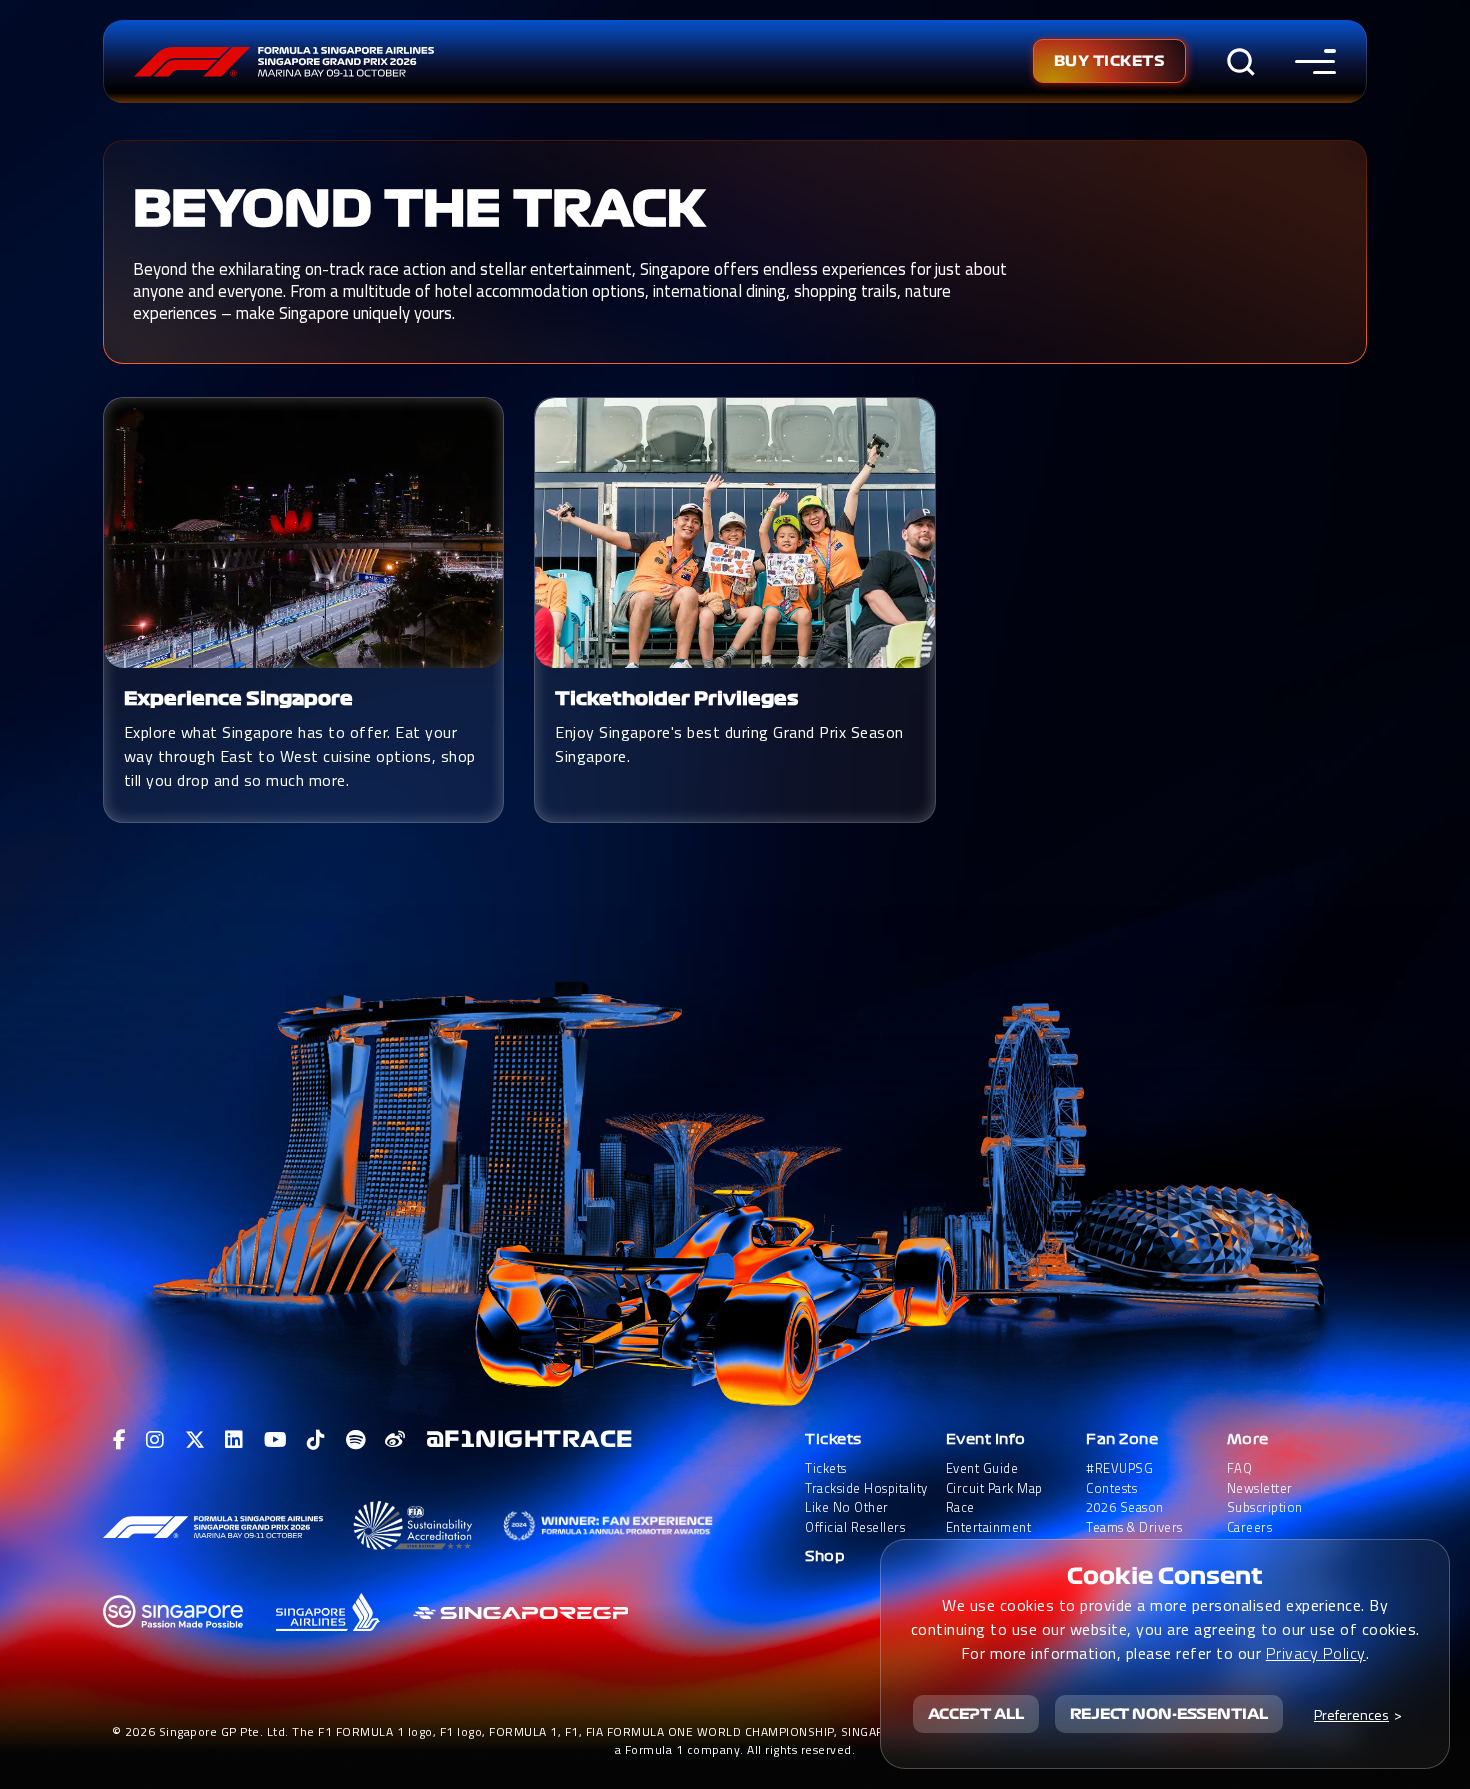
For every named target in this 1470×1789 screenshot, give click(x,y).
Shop (825, 1556)
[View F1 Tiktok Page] (316, 1440)
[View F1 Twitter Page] (195, 1440)
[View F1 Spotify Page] (356, 1440)
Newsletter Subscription (1265, 1498)
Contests (1111, 1488)
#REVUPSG (1119, 1468)
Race (960, 1507)
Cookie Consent (1165, 1576)
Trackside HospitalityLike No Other (866, 1498)
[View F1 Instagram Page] (155, 1440)
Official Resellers (855, 1527)
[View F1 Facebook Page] (120, 1440)
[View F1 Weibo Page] (395, 1440)
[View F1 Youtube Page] (276, 1440)
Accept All (976, 1714)
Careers (1250, 1527)
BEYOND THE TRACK (419, 209)
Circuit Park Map (994, 1488)
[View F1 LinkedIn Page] (234, 1440)
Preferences (1351, 1714)
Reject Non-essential (1169, 1714)
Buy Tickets (1110, 61)
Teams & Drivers (1134, 1527)
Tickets (833, 1439)
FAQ (1240, 1468)
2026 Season (1125, 1507)
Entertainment (989, 1527)
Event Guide (982, 1468)
